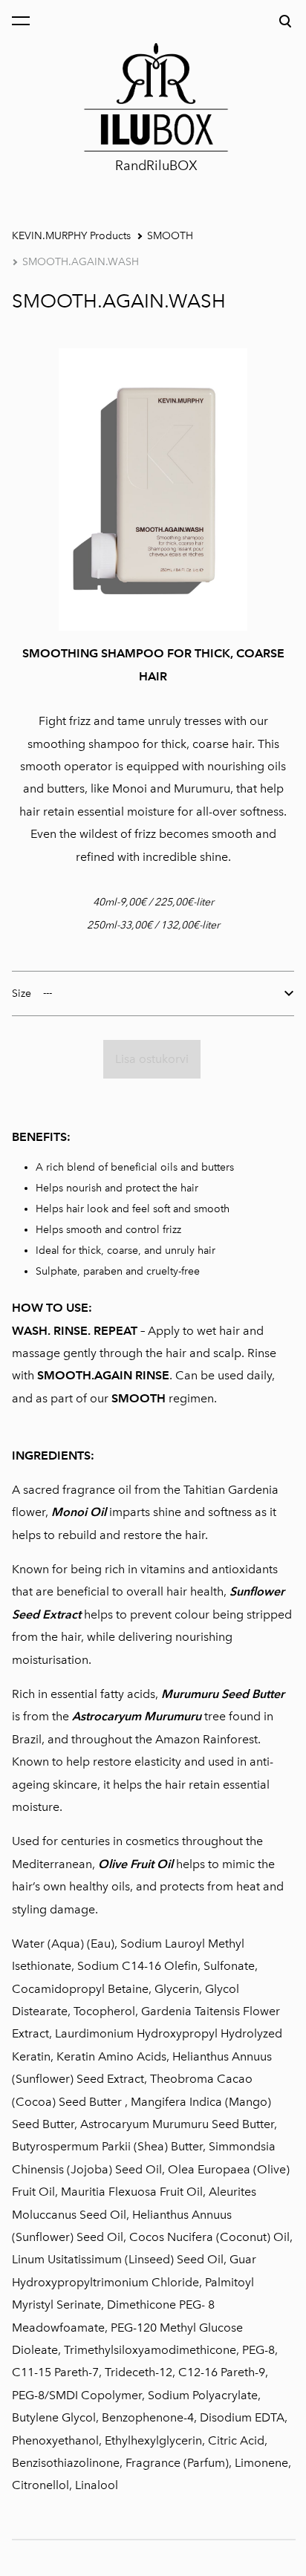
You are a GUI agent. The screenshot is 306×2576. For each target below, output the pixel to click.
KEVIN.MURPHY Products (71, 236)
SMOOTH (170, 236)
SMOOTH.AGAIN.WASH (81, 262)
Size (22, 993)
